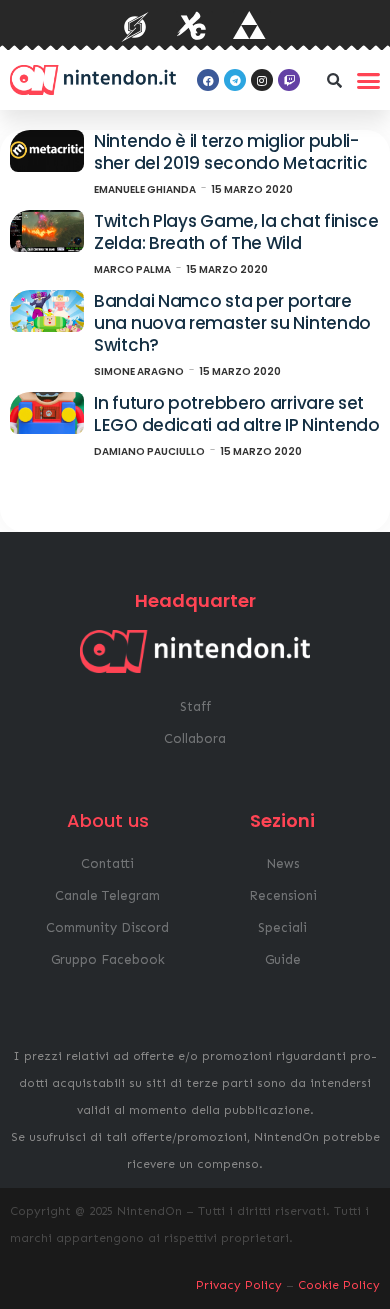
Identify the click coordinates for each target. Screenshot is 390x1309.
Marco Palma (132, 269)
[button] (334, 80)
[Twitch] (289, 80)
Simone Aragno (139, 371)
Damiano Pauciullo (149, 451)
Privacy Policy (239, 1285)
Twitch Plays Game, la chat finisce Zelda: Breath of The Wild (236, 232)
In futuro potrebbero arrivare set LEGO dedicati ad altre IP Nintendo (237, 414)
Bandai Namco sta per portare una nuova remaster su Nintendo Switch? (232, 322)
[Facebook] (208, 80)
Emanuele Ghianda (145, 189)
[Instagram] (262, 80)
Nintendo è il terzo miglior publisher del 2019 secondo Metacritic (230, 152)
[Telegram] (235, 80)
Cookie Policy (339, 1285)
